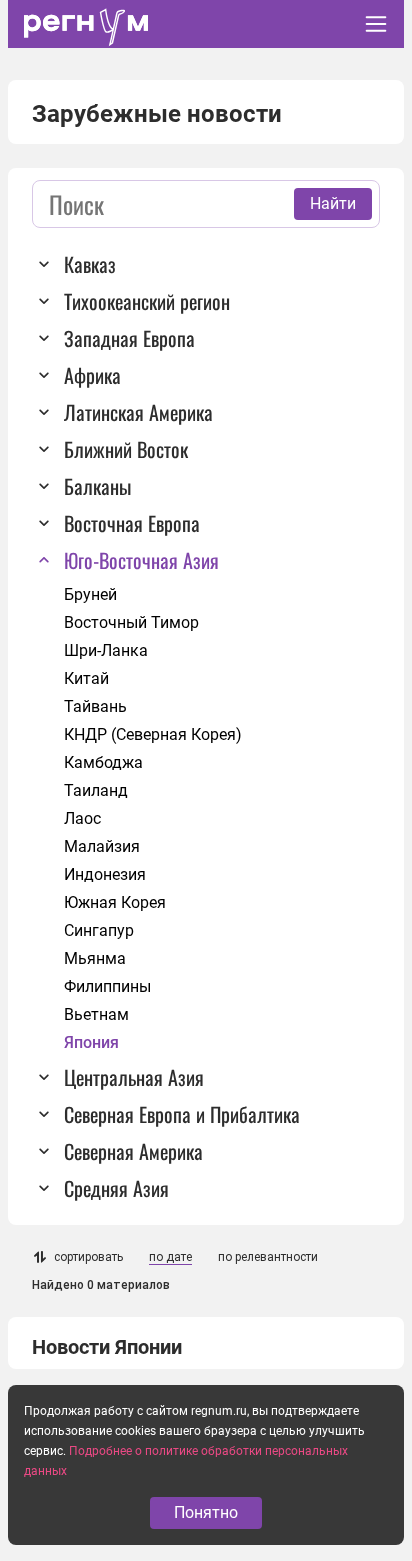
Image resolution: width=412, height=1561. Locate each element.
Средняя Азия (116, 1188)
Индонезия (105, 874)
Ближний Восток (126, 449)
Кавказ (90, 264)
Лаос (82, 818)
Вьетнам (96, 1014)
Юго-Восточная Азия (141, 560)
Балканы (97, 486)
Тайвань (95, 706)
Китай (86, 678)
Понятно (206, 1512)
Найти (333, 203)
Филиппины (107, 986)
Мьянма (95, 958)
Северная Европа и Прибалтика (182, 1114)
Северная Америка (133, 1151)
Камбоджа (103, 762)
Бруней (90, 594)
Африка (92, 375)
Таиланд (96, 790)
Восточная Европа (132, 523)
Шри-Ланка (106, 650)
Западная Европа (129, 338)
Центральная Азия (134, 1077)
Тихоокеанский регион (147, 301)
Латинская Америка (138, 412)
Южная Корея (115, 902)
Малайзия (102, 846)
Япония (91, 1042)
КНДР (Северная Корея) (153, 734)
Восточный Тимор (131, 622)
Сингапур (99, 930)
